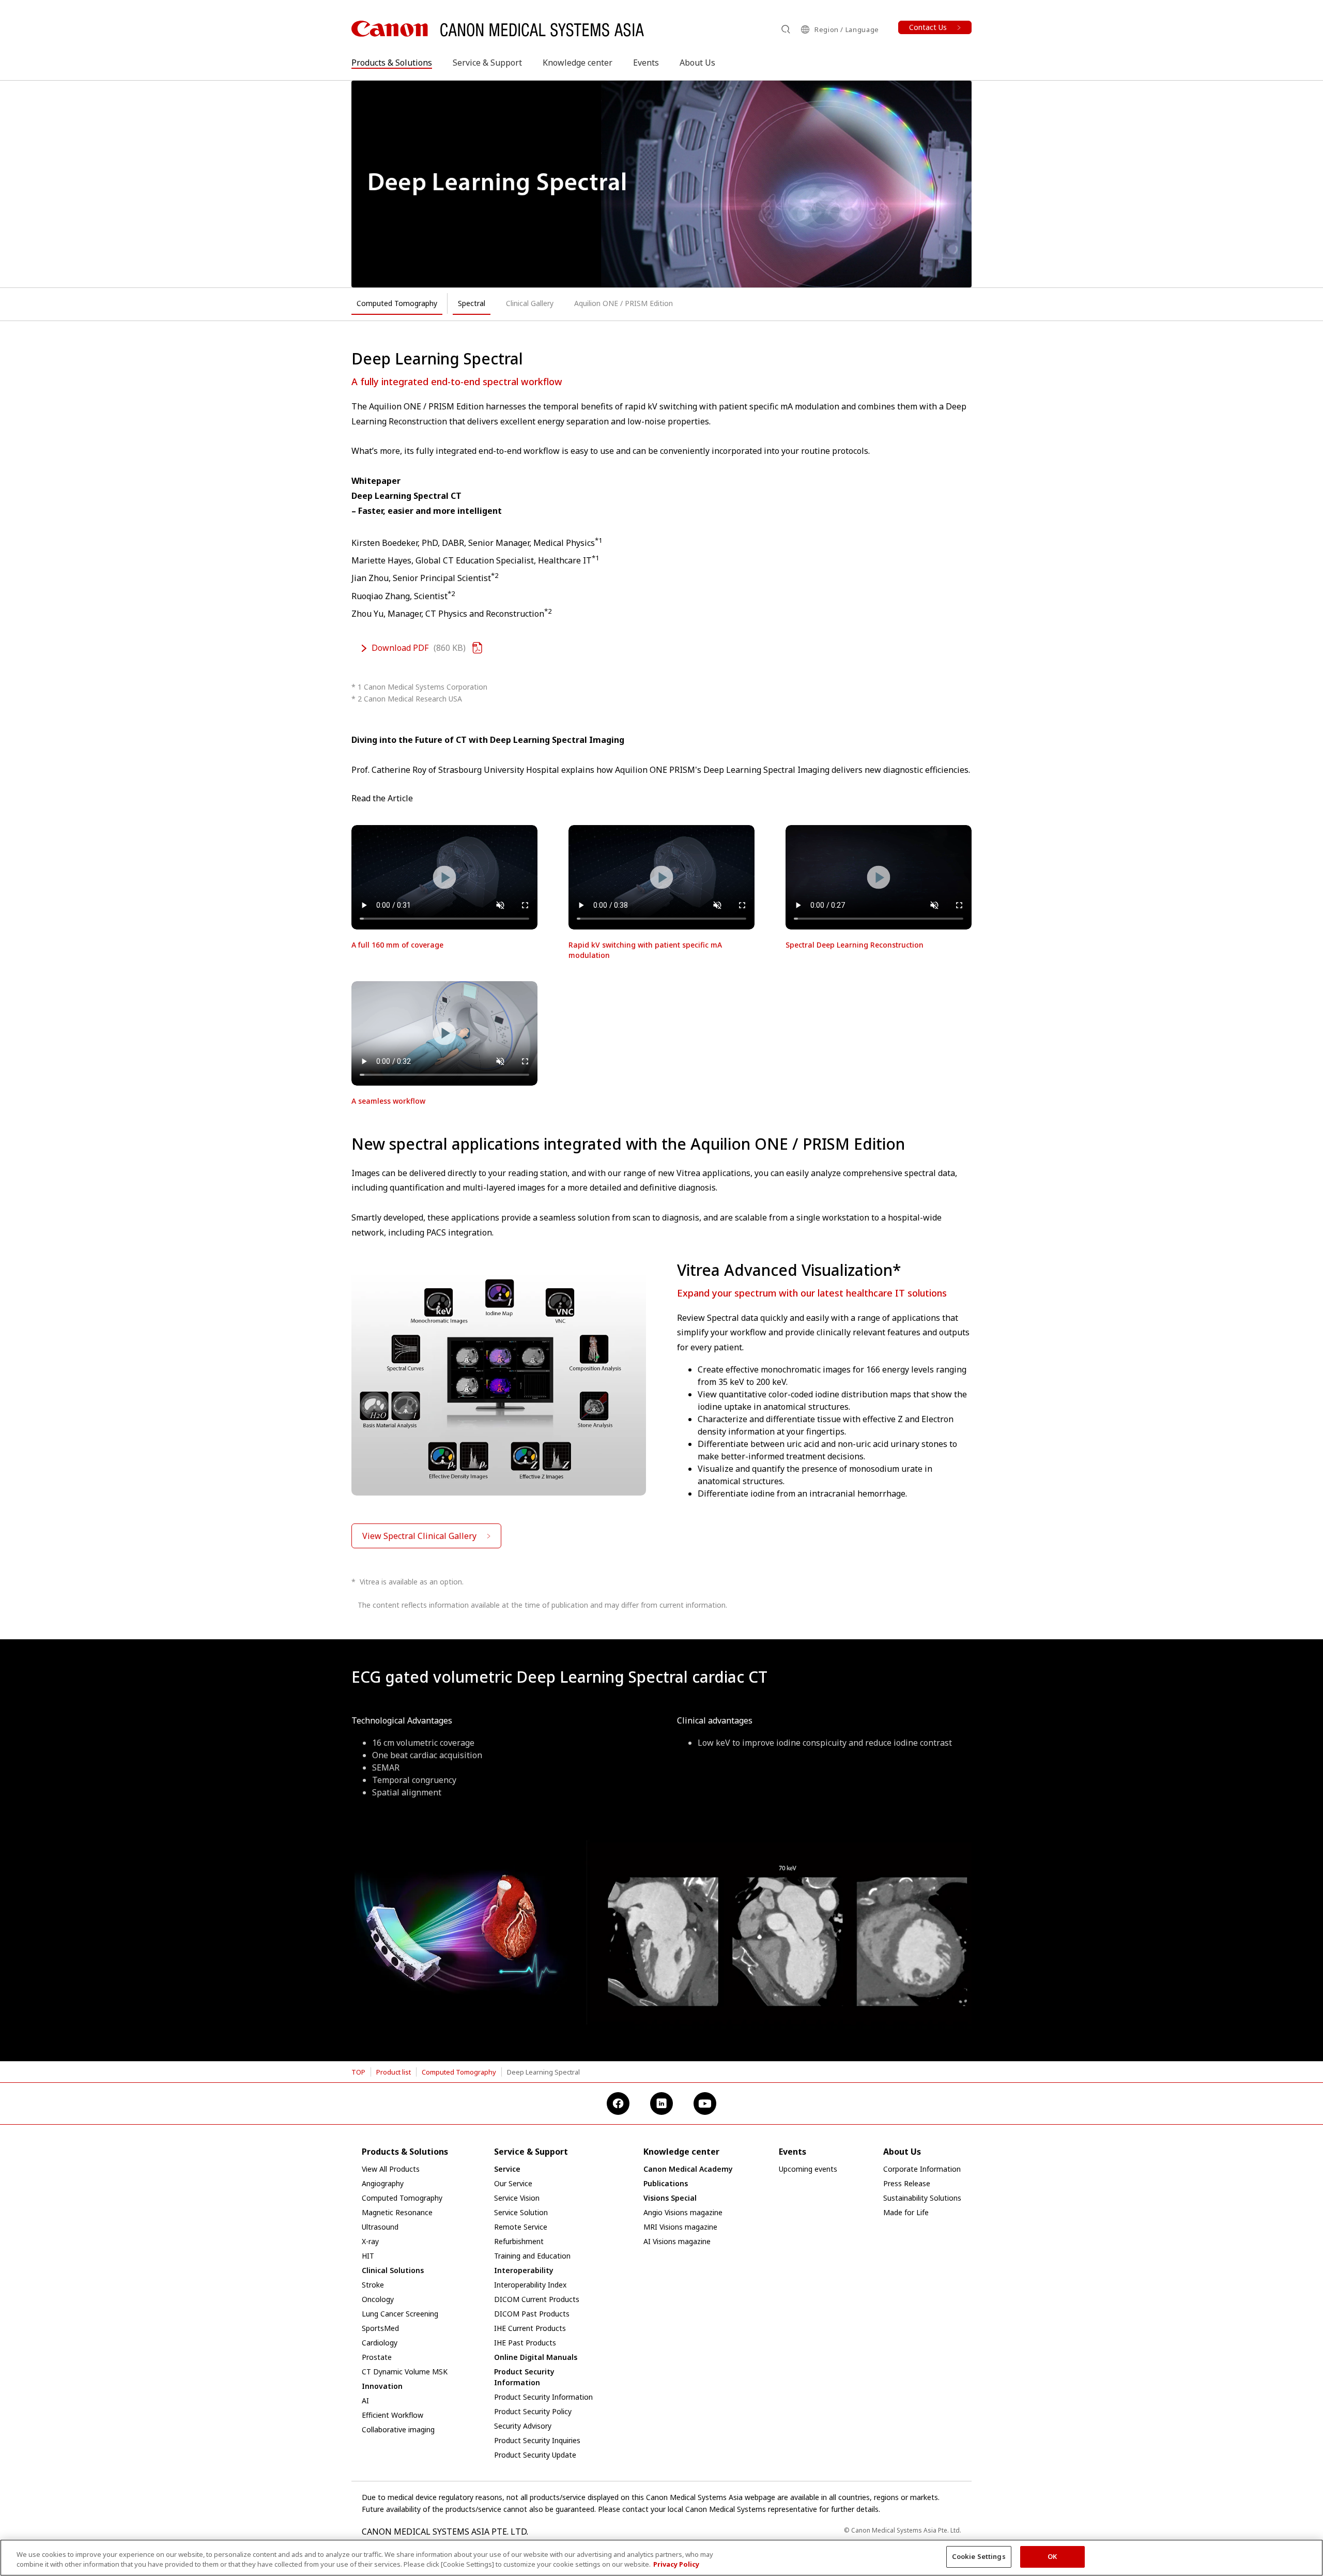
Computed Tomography (397, 303)
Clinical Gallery (530, 303)
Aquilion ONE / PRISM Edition (624, 303)
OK (1052, 2556)
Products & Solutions (392, 63)
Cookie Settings (979, 2556)
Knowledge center (578, 63)
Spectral (472, 303)
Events (646, 63)
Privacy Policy (676, 2565)
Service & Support (487, 63)
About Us (697, 63)
